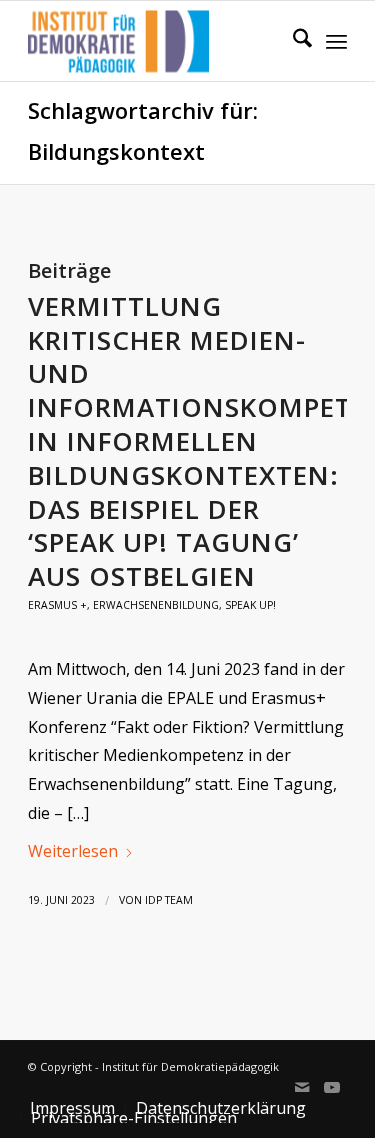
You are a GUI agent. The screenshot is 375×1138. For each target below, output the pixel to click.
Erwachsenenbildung (156, 605)
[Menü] (336, 41)
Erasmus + (57, 605)
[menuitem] (292, 41)
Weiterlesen (73, 851)
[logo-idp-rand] (155, 41)
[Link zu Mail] (302, 1087)
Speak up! (250, 605)
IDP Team (169, 900)
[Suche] (292, 41)
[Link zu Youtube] (332, 1087)
